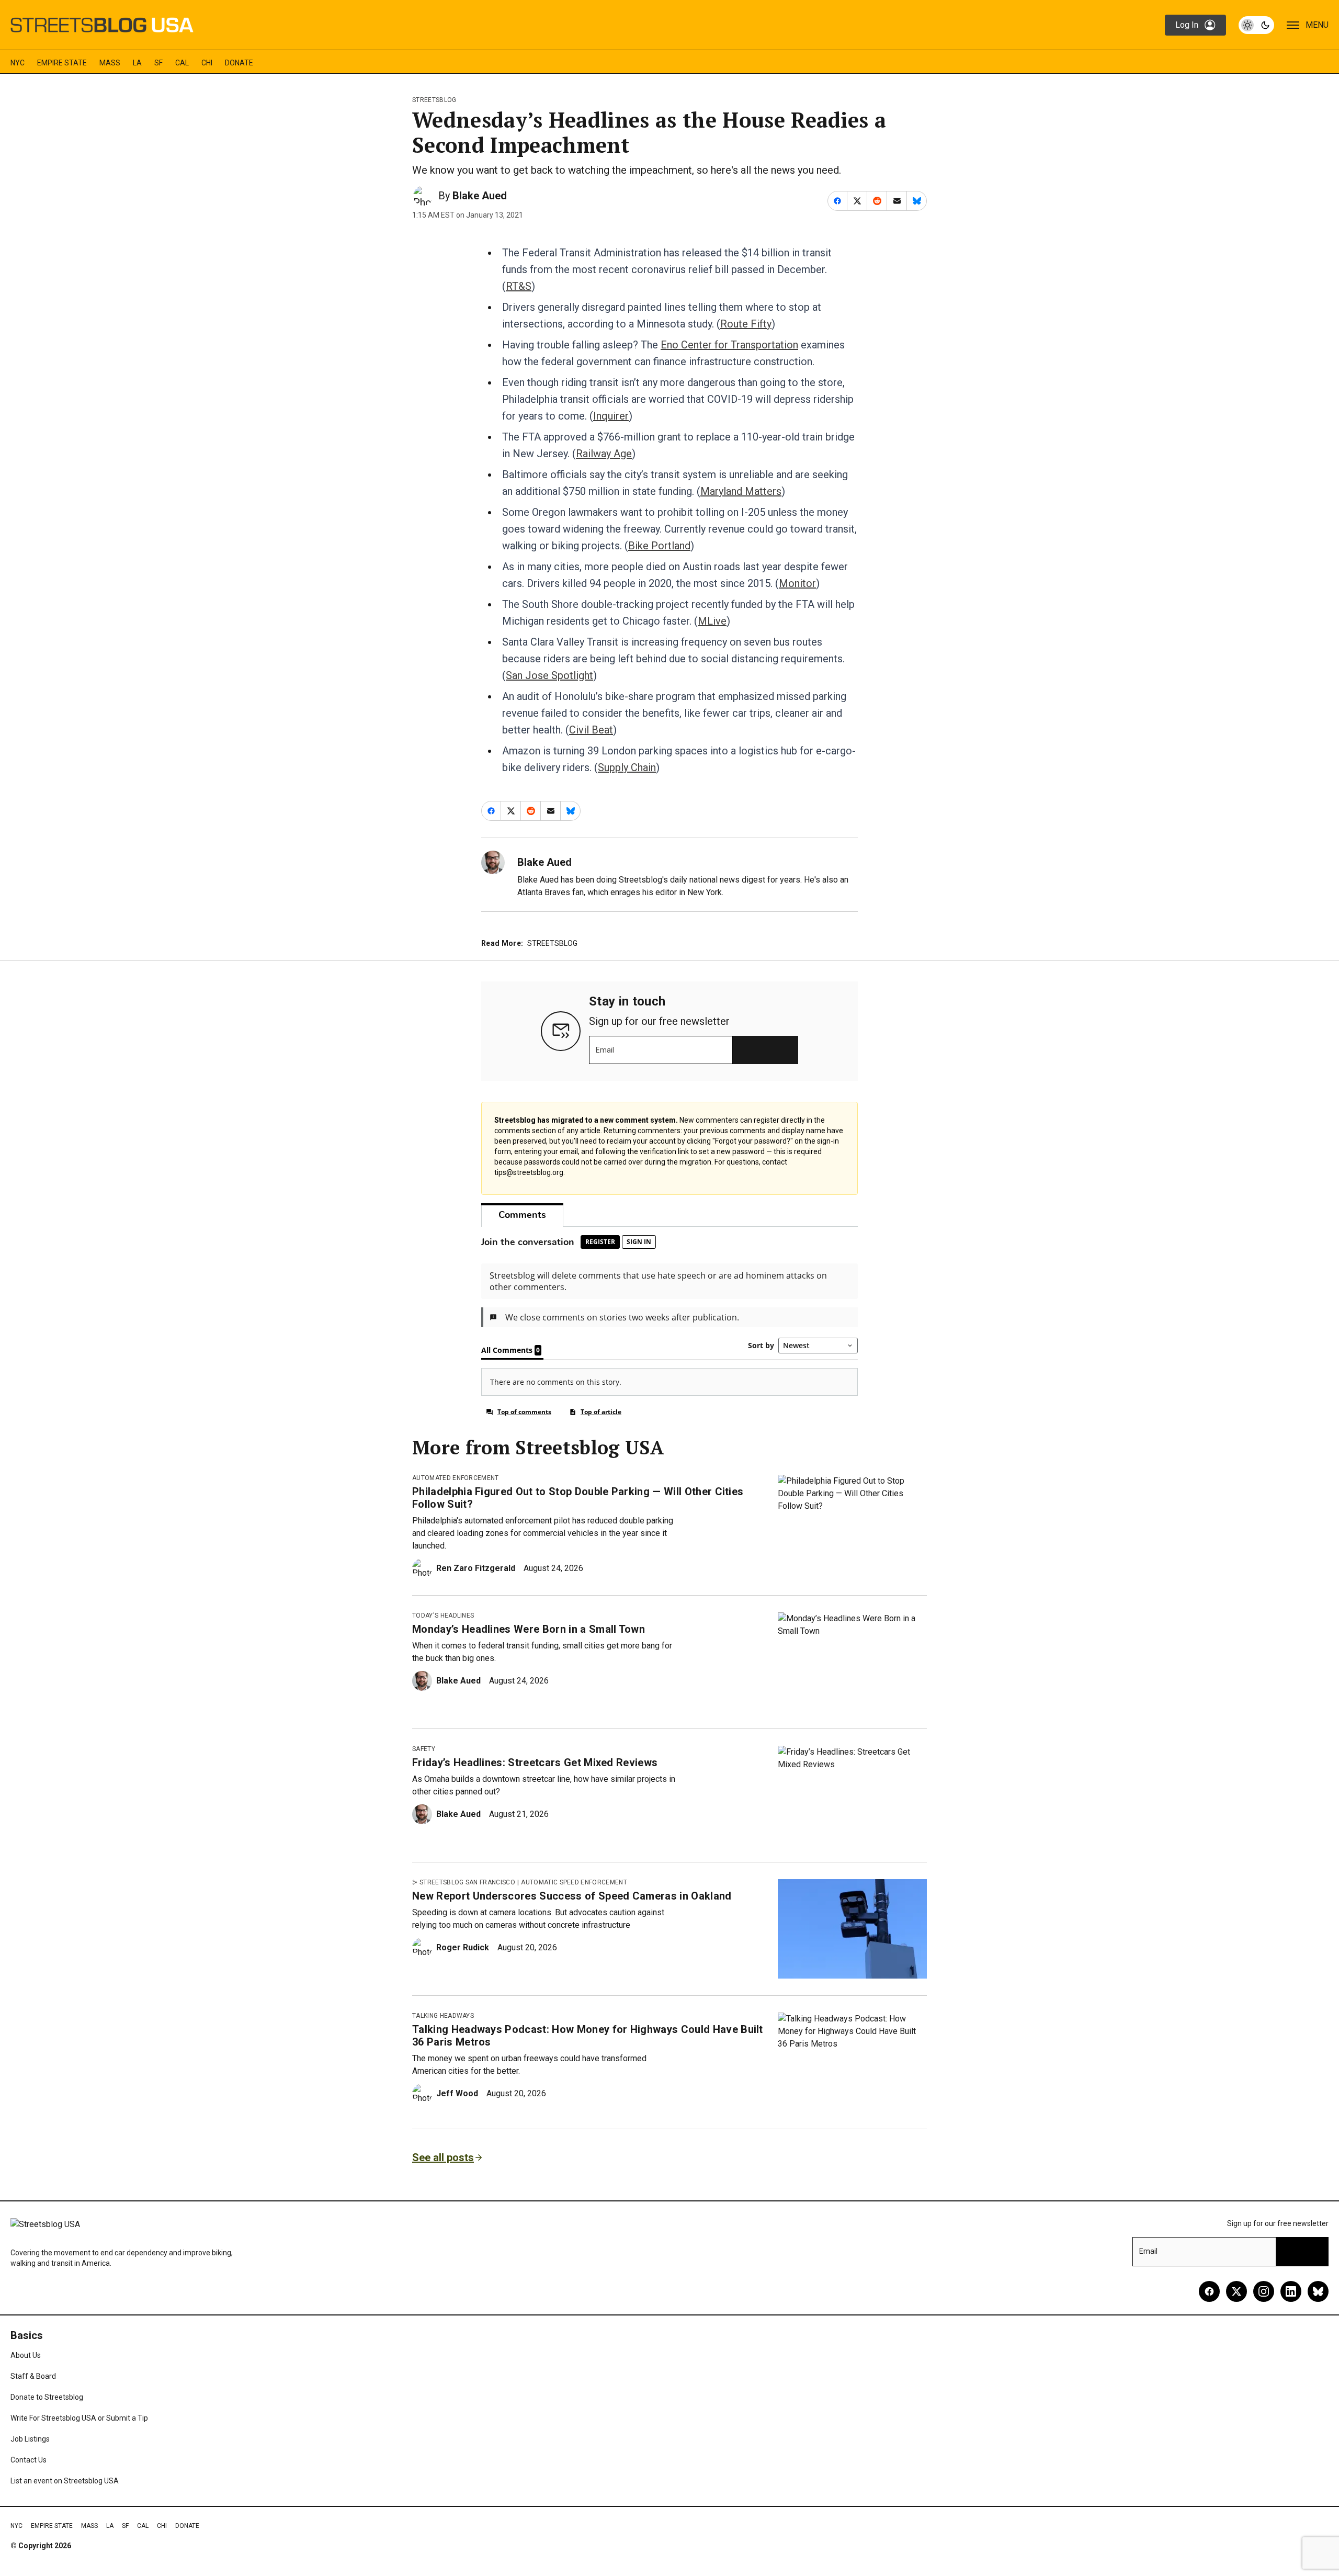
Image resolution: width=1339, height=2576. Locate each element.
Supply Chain (627, 767)
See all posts (443, 2157)
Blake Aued (480, 196)
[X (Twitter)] (1236, 2291)
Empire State (62, 63)
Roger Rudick (463, 1947)
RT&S (519, 286)
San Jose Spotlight (549, 675)
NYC (18, 63)
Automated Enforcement (456, 1478)
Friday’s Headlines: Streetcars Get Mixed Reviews (535, 1762)
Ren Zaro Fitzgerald (476, 1568)
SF (158, 63)
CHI (207, 63)
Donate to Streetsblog (47, 2397)
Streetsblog (434, 100)
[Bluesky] (1318, 2291)
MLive (712, 621)
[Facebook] (1209, 2291)
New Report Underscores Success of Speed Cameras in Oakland (572, 1896)
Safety (424, 1749)
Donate (239, 63)
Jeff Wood (457, 2093)
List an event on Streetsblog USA (65, 2481)
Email (605, 1050)
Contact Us (29, 2460)
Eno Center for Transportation (729, 345)
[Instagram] (1264, 2291)
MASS (110, 63)
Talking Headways (443, 2016)
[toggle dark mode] (1256, 25)
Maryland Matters (741, 491)
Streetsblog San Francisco (467, 1882)
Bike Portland (659, 546)
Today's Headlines (443, 1615)
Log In (1187, 25)
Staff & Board (33, 2376)
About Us (26, 2355)
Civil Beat (591, 730)
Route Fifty (746, 324)
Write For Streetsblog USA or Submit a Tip (79, 2418)
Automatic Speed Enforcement (574, 1882)
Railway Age (604, 454)
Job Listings (30, 2439)
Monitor (797, 583)
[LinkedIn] (1291, 2291)
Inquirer (611, 416)
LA (137, 63)
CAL (182, 63)
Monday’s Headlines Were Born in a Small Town (529, 1629)
